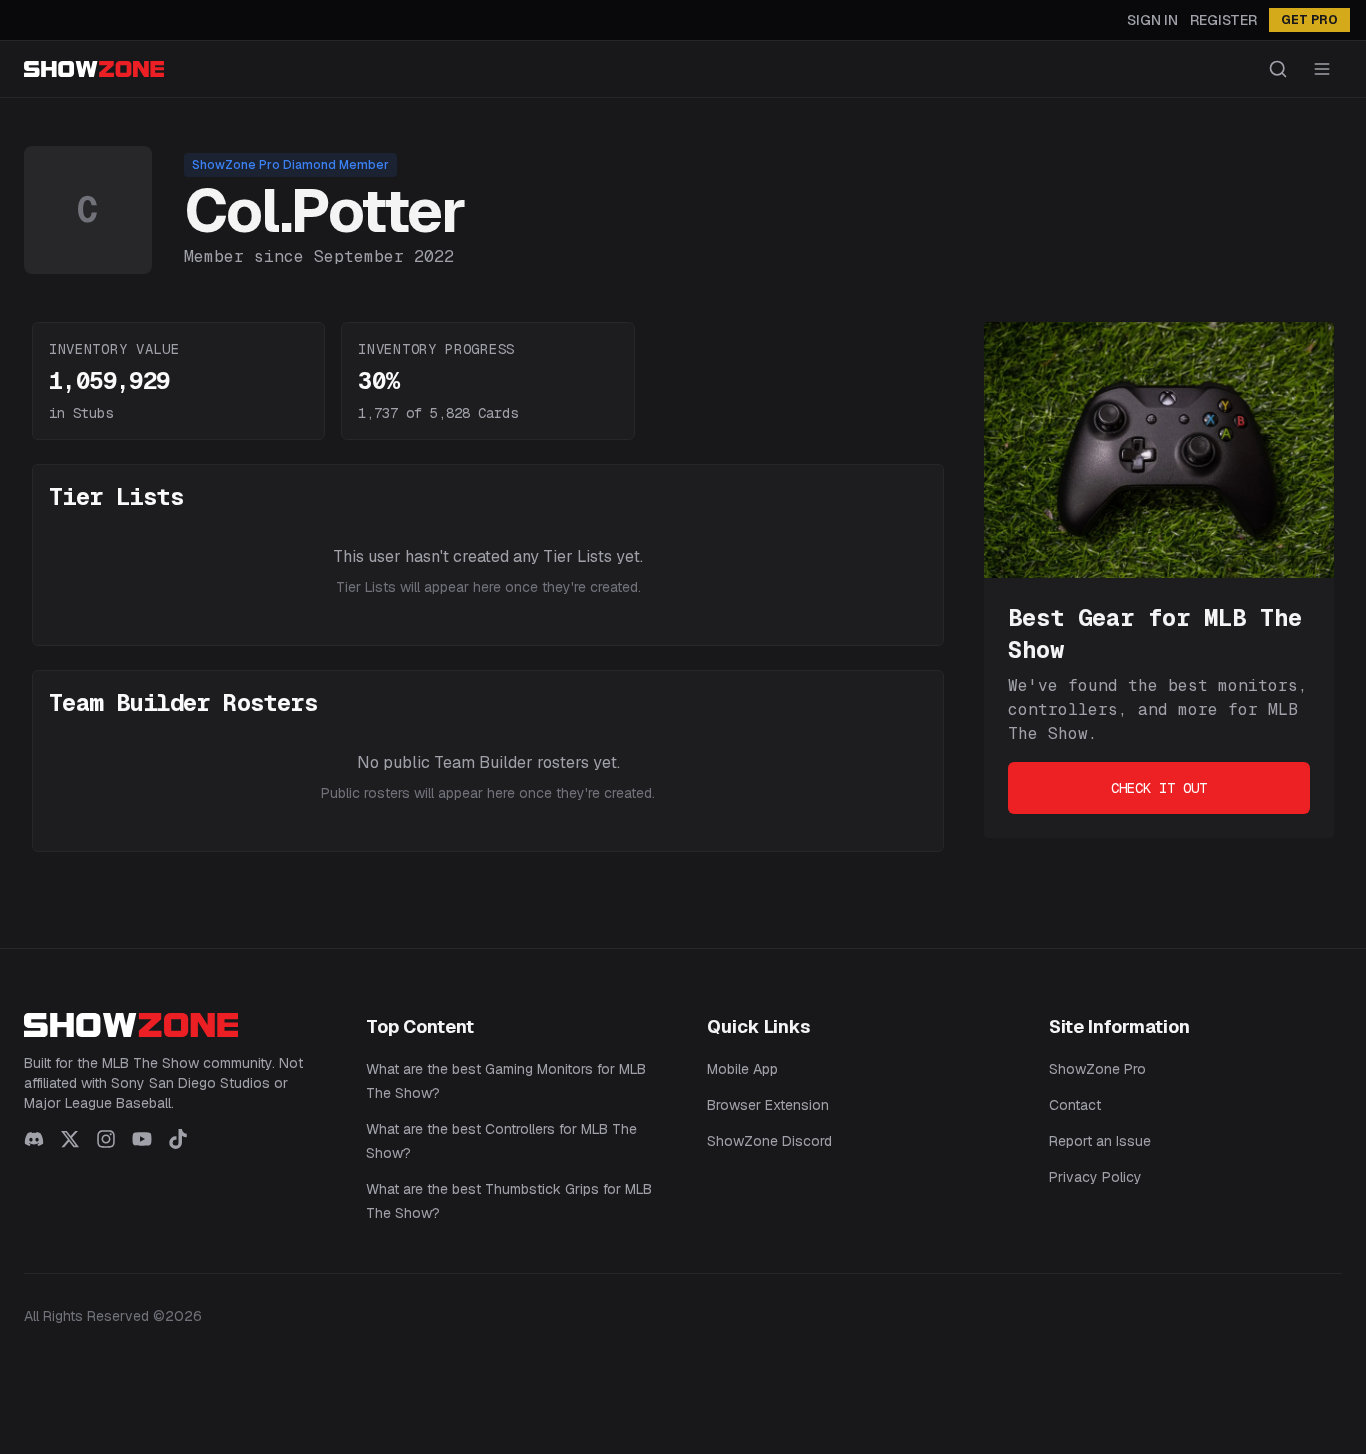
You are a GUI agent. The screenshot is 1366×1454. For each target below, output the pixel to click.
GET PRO (1309, 20)
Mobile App (742, 1069)
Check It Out (1159, 788)
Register (1223, 20)
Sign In (1152, 20)
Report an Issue (1100, 1141)
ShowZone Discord (769, 1141)
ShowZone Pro (1097, 1069)
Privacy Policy (1095, 1177)
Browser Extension (768, 1105)
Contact (1075, 1105)
